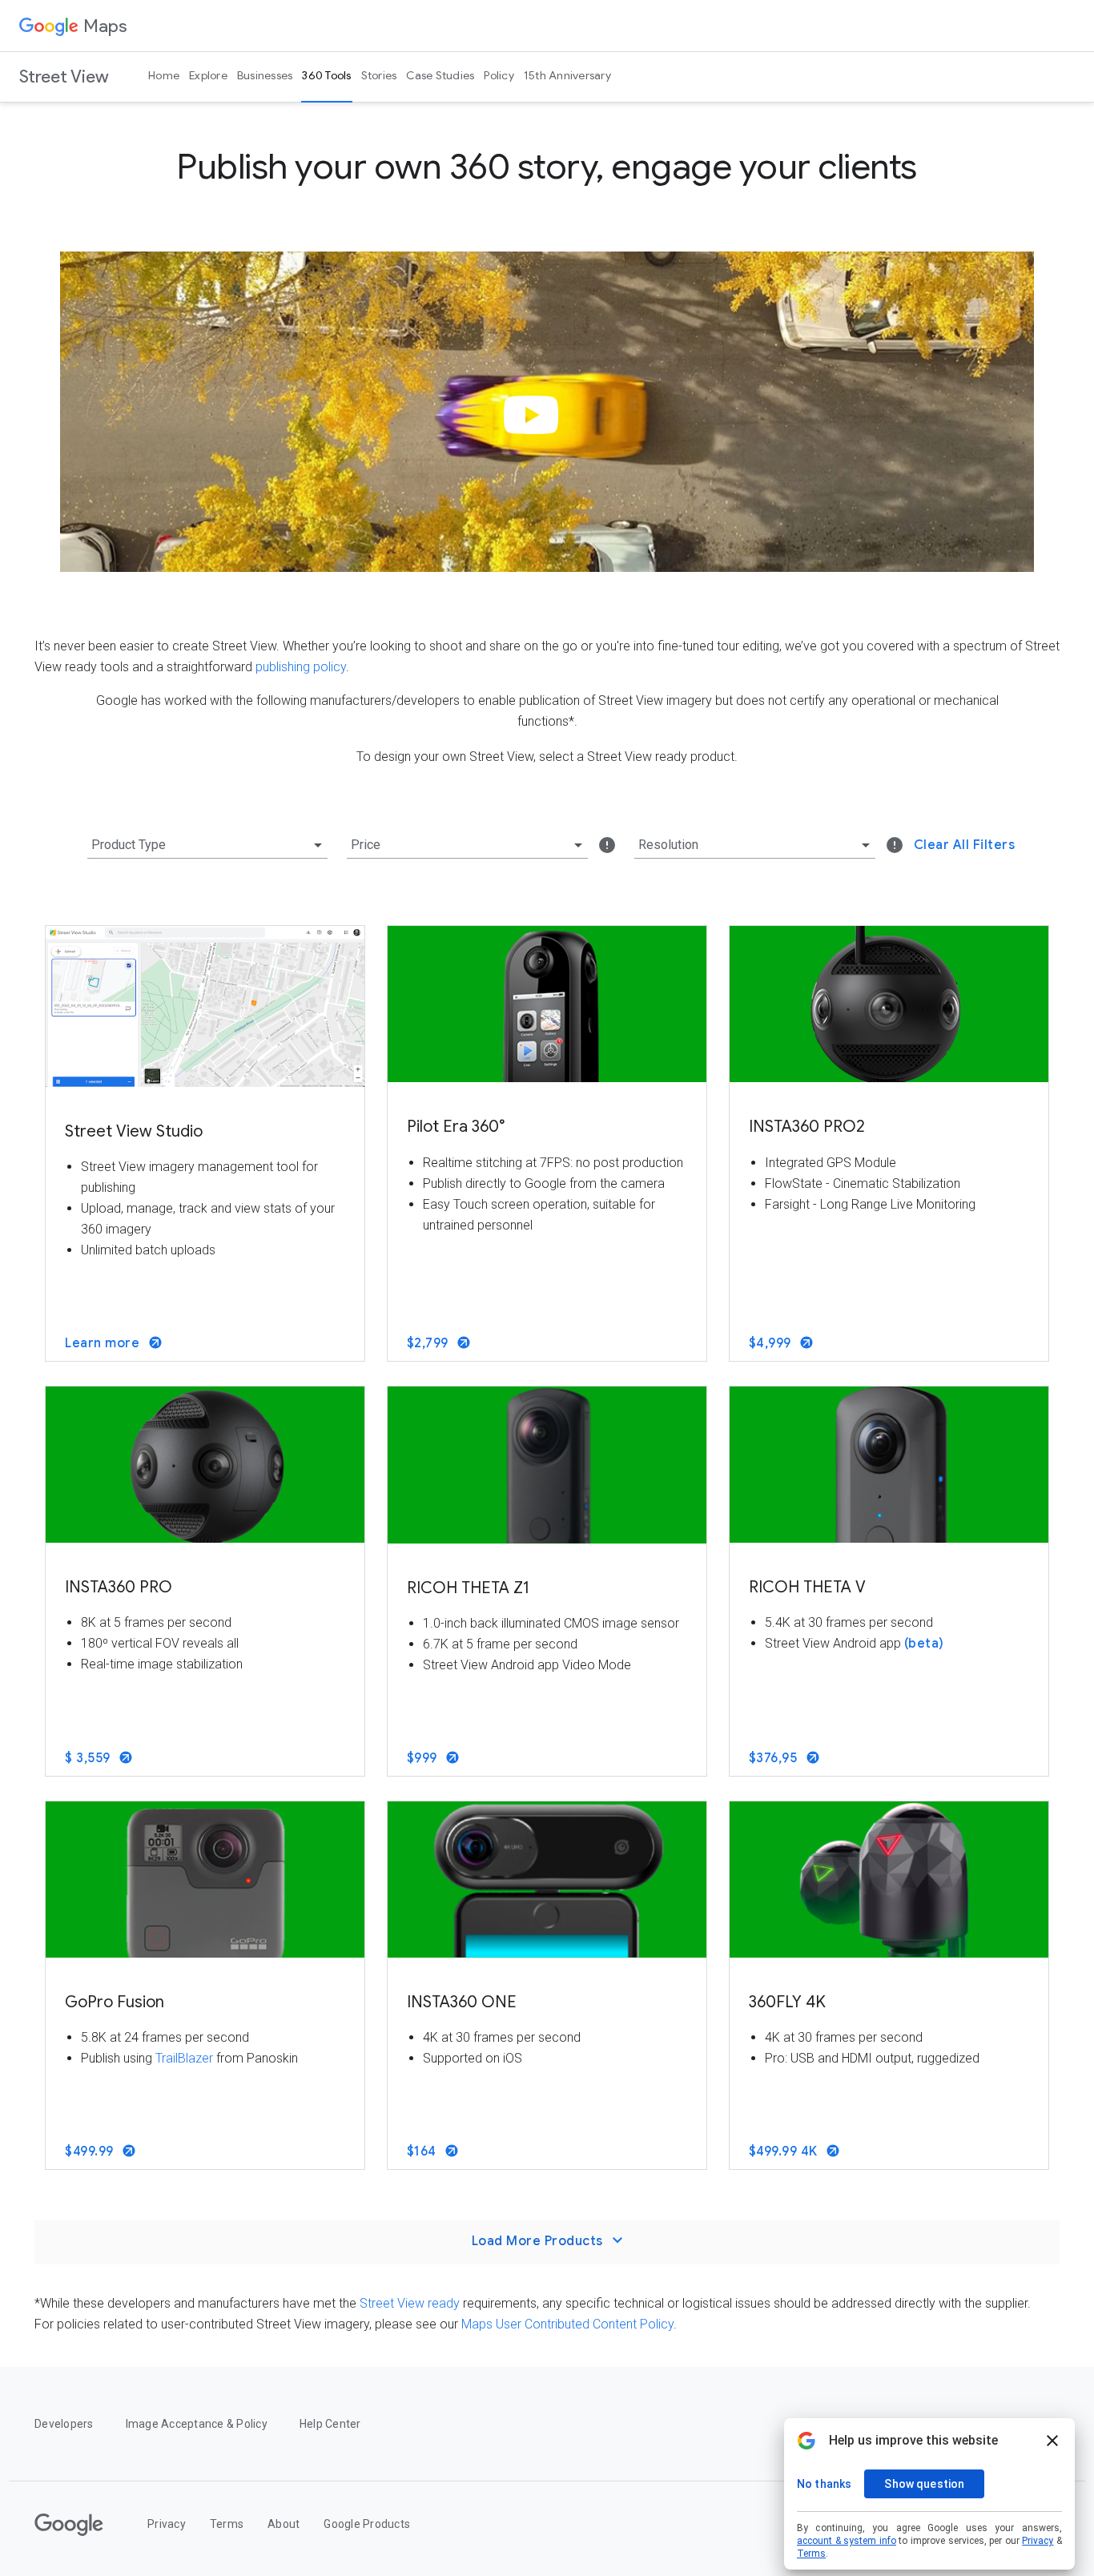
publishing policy (301, 667)
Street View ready (410, 2303)
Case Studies (440, 75)
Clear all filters (965, 845)
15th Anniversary (567, 75)
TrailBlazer (184, 2058)
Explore (208, 75)
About (284, 2524)
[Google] (69, 2525)
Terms (227, 2524)
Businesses (265, 75)
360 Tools (326, 75)
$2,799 (430, 1343)
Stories (379, 75)
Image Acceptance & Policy (197, 2424)
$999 (424, 1758)
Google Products (367, 2524)
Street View (64, 76)
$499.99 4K (785, 2151)
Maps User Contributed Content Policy (567, 2324)
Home (164, 75)
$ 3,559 (89, 1758)
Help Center (330, 2424)
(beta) (924, 1644)
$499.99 (91, 2151)
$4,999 (772, 1343)
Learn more (104, 1343)
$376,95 (775, 1758)
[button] (536, 428)
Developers (64, 2424)
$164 (424, 2151)
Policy (499, 75)
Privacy (167, 2524)
